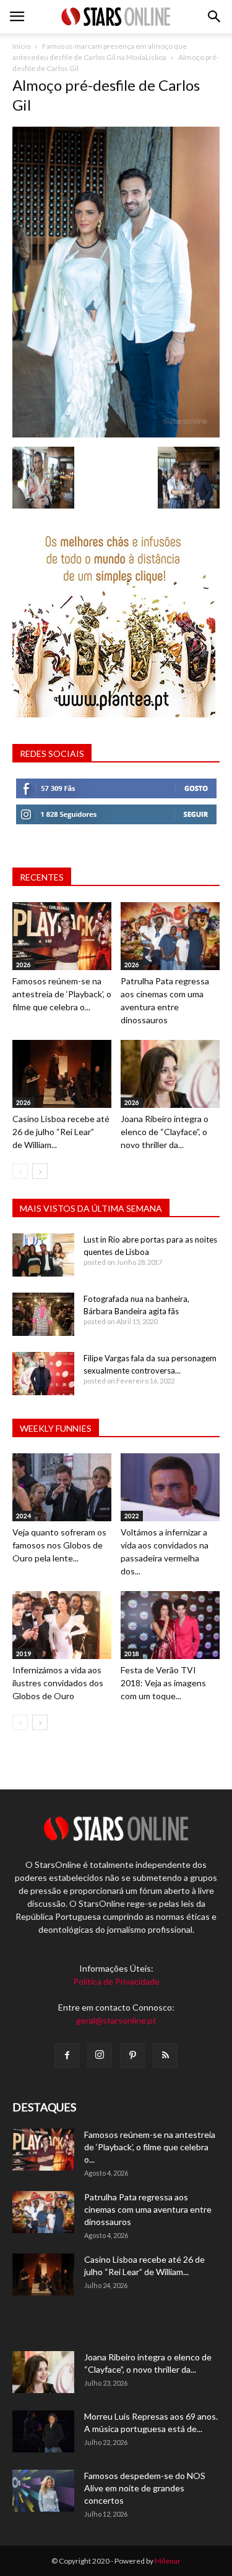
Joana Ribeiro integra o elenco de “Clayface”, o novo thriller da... (165, 1132)
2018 (132, 1653)
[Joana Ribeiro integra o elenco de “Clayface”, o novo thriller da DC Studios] (170, 1074)
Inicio (21, 46)
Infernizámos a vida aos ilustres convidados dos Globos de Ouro (58, 1683)
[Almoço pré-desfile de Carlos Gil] (116, 434)
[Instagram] (100, 2055)
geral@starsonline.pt (116, 2020)
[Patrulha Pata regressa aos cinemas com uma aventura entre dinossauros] (170, 936)
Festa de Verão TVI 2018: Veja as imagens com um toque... (163, 1683)
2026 (24, 965)
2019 (24, 1653)
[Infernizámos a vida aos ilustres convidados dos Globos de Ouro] (62, 1625)
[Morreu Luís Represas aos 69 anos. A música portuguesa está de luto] (43, 2432)
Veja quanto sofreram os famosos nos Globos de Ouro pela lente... (59, 1545)
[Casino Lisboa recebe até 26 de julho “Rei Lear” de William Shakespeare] (62, 1074)
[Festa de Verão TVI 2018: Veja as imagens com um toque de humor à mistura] (170, 1625)
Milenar (168, 2561)
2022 (132, 1516)
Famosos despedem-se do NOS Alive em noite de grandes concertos (145, 2488)
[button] (215, 17)
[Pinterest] (132, 2056)
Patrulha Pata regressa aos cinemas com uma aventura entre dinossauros (148, 2209)
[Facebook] (67, 2056)
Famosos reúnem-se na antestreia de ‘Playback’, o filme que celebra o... (62, 994)
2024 (24, 1516)
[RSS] (165, 2056)
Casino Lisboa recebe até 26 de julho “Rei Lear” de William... (61, 1132)
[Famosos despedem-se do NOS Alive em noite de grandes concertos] (43, 2491)
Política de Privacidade (116, 1981)
